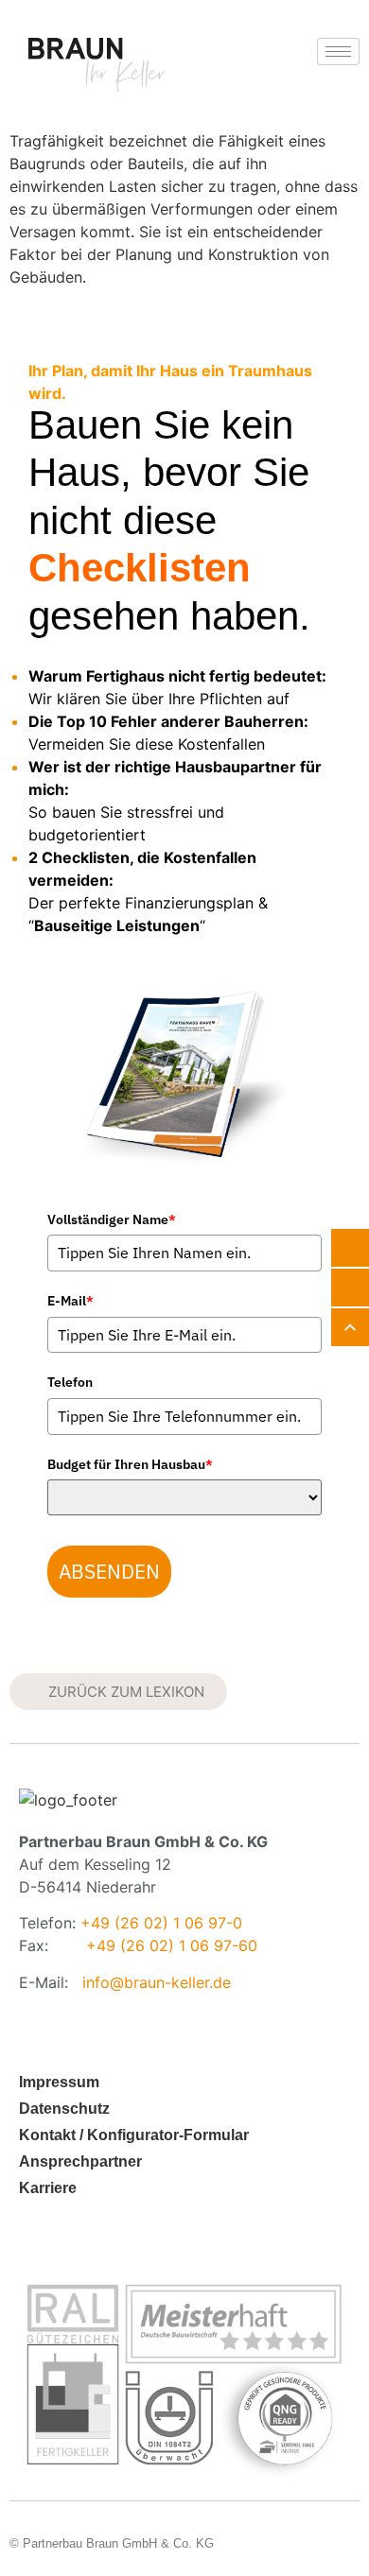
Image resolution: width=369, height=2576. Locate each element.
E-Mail (70, 1301)
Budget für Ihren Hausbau (130, 1464)
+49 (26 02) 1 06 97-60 (172, 1945)
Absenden (109, 1571)
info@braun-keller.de (157, 1982)
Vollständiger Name (112, 1219)
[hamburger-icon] (338, 52)
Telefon (70, 1382)
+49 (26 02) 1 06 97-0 (161, 1923)
